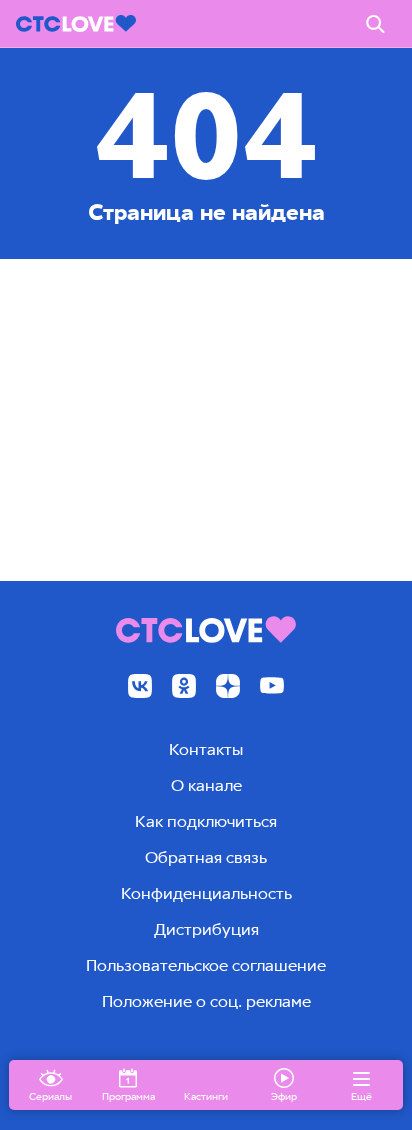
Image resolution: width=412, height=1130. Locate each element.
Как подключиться (206, 821)
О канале (206, 785)
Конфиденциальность (206, 893)
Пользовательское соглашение (206, 965)
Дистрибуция (206, 929)
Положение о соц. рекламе (206, 1001)
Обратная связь (206, 857)
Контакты (206, 749)
